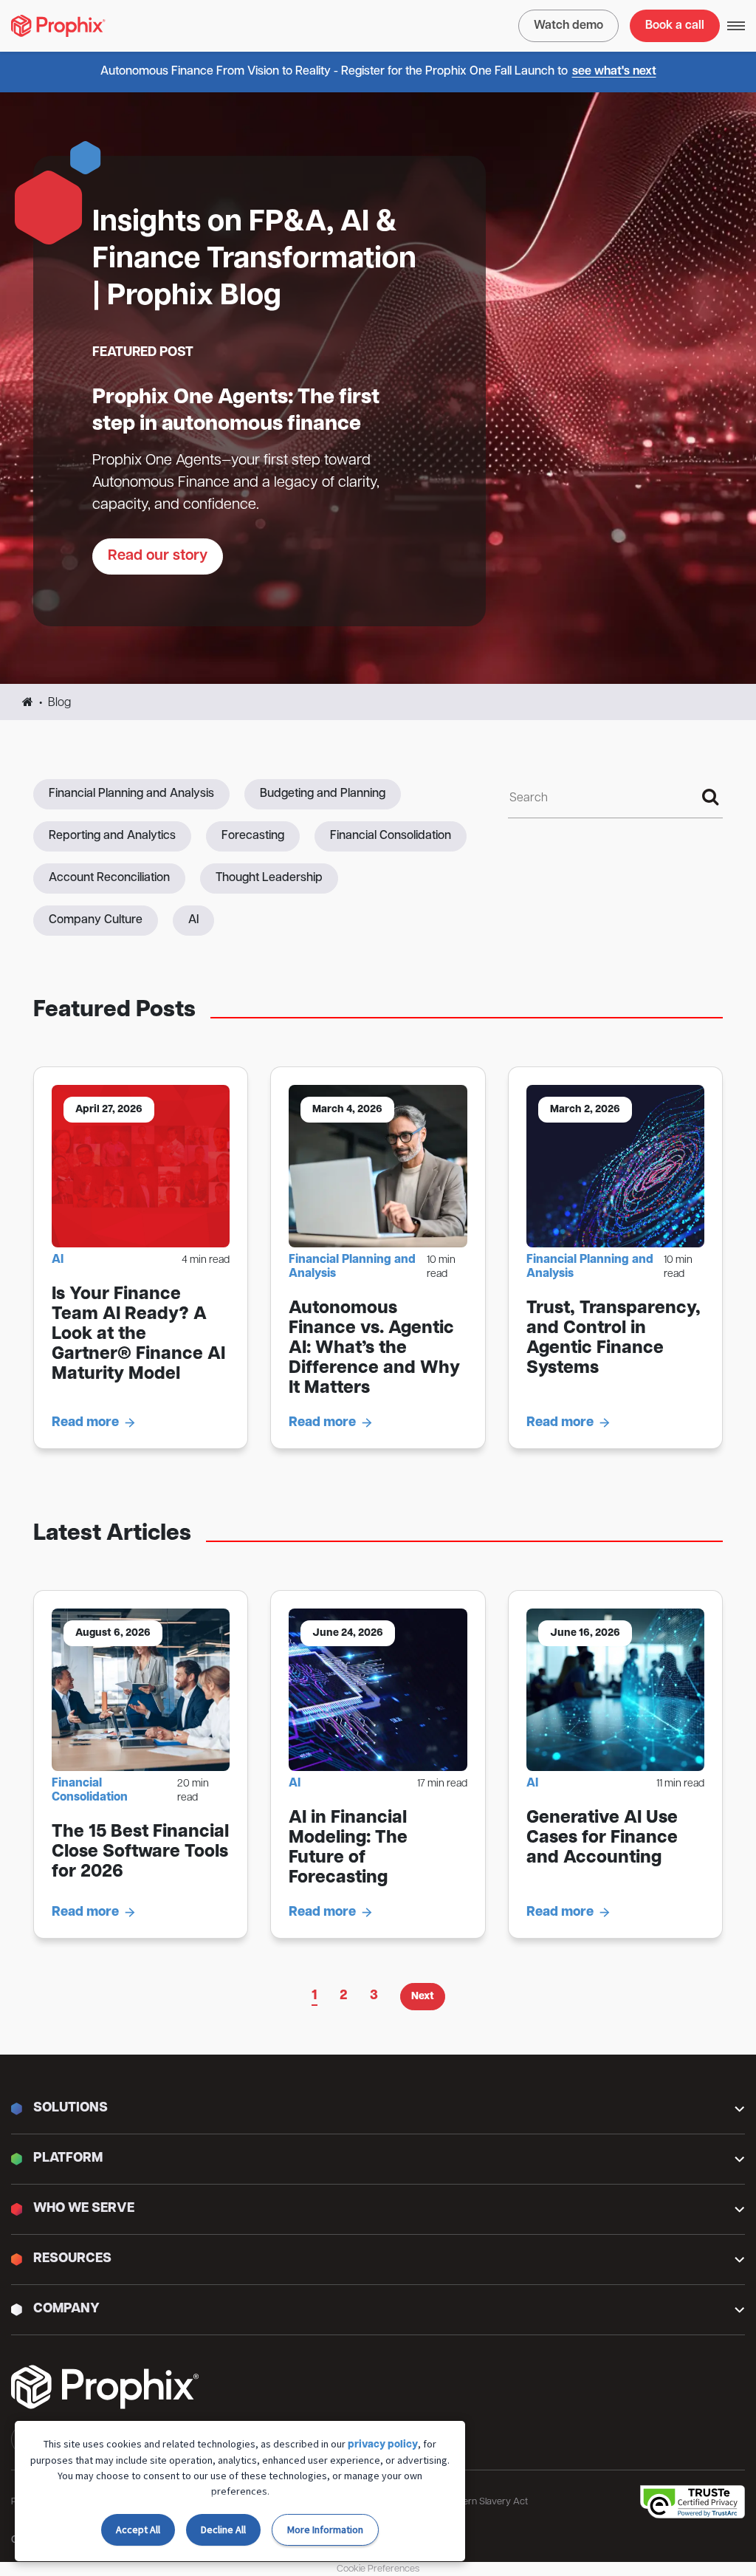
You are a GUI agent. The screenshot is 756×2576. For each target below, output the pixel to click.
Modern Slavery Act (486, 2502)
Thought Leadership (269, 878)
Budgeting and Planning (323, 794)
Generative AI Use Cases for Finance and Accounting (602, 1838)
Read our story (158, 556)
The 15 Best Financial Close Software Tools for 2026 (140, 1852)
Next (423, 1997)
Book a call (675, 26)
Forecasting (253, 836)
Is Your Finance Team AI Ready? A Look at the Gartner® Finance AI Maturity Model (138, 1335)
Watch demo (568, 26)
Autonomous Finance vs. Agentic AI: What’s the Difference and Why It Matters (374, 1349)
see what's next (614, 72)
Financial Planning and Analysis (131, 794)
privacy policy (383, 2445)
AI (193, 920)
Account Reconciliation (109, 878)
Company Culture (96, 920)
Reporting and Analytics (112, 836)
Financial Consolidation (391, 836)
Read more (85, 1423)
